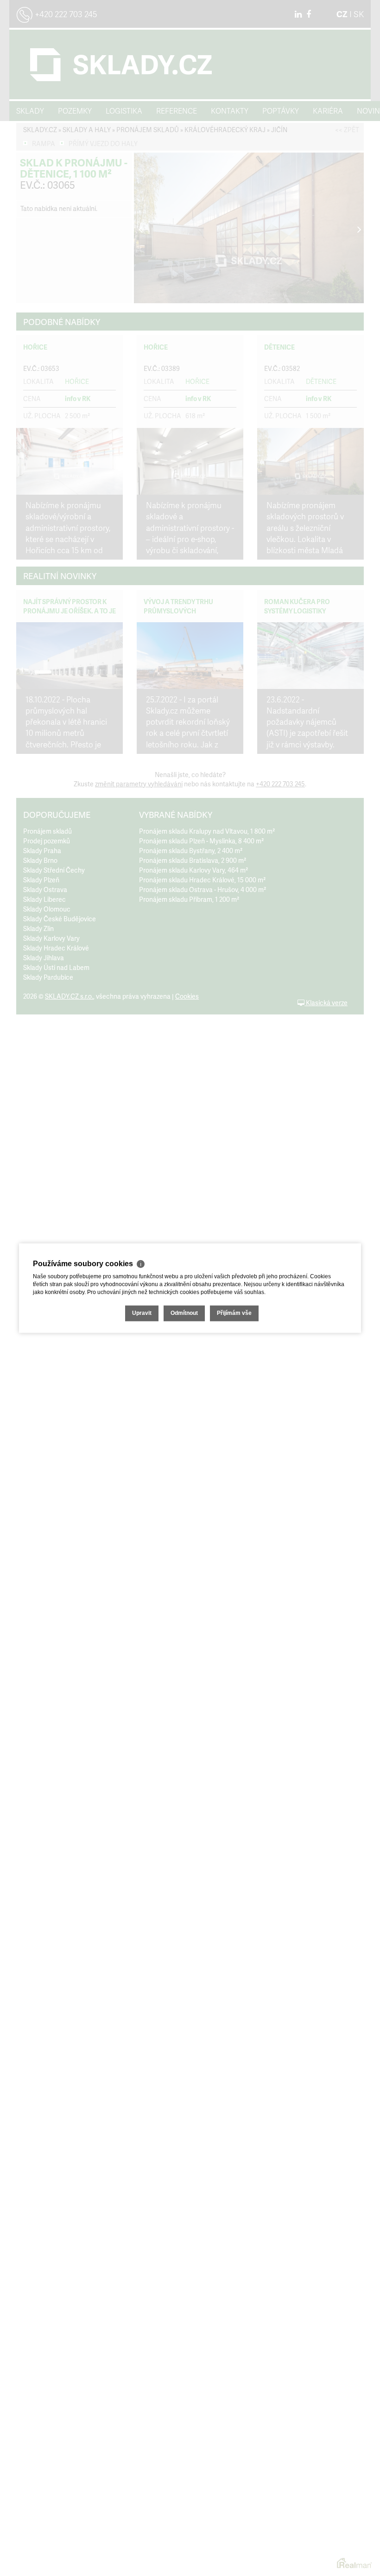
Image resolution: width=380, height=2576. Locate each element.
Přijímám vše (234, 1313)
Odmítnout (184, 1313)
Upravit (142, 1313)
